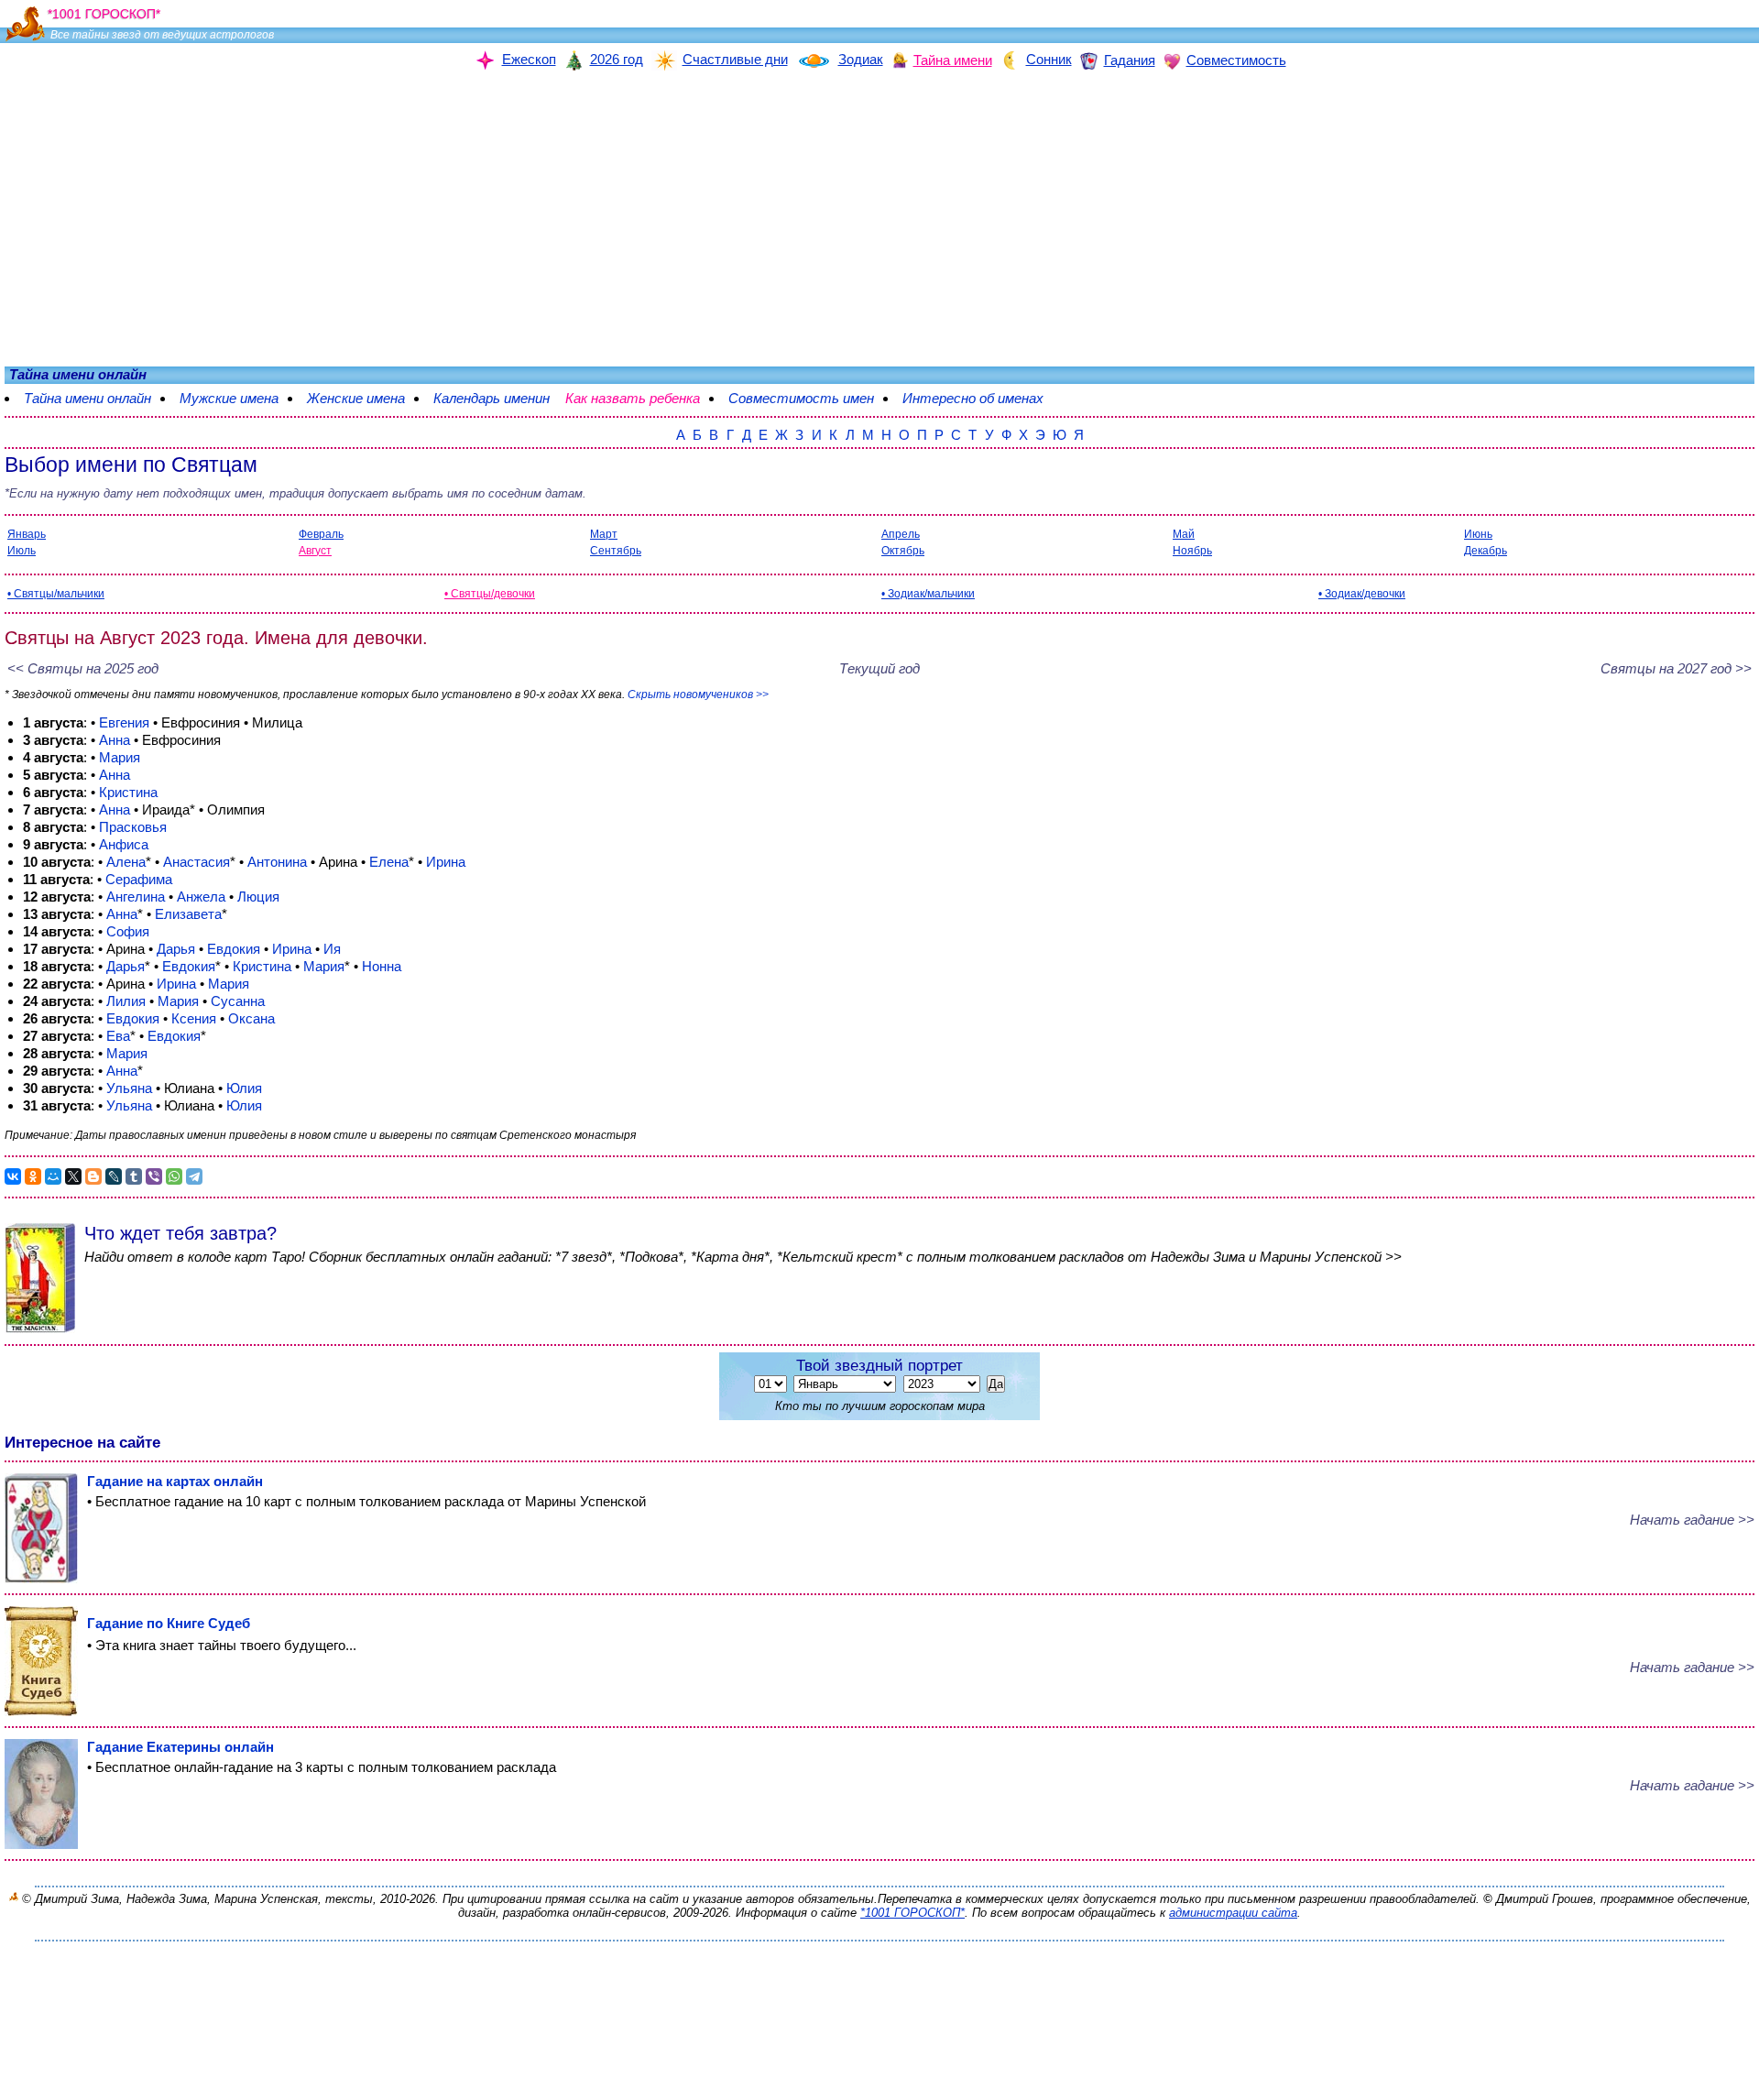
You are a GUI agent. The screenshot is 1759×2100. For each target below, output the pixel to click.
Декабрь (1486, 551)
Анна (115, 740)
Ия (332, 949)
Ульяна (129, 1088)
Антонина (277, 862)
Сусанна (238, 1001)
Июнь (1478, 534)
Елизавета (188, 914)
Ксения (194, 1018)
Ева (118, 1036)
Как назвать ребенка (642, 398)
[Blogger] (93, 1176)
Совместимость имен (810, 398)
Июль (22, 551)
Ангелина (136, 897)
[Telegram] (194, 1176)
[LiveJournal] (114, 1176)
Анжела (201, 897)
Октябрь (903, 551)
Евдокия (234, 949)
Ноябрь (1192, 551)
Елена (389, 862)
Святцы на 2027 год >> (1676, 668)
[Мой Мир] (53, 1176)
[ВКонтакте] (13, 1176)
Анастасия (197, 862)
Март (604, 534)
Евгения (124, 722)
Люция (258, 897)
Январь (27, 534)
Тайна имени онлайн (87, 398)
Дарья (176, 949)
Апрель (901, 534)
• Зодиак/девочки (1362, 594)
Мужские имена (229, 398)
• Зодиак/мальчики (928, 594)
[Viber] (154, 1176)
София (128, 931)
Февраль (321, 534)
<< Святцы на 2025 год (83, 668)
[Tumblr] (134, 1176)
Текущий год (879, 668)
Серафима (139, 879)
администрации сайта (1233, 1913)
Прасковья (133, 827)
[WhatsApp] (174, 1176)
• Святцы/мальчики (56, 594)
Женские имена (356, 398)
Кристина (128, 792)
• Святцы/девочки (490, 594)
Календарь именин (492, 398)
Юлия (244, 1088)
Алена (126, 862)
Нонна (382, 966)
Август (315, 551)
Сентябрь (616, 551)
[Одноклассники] (33, 1176)
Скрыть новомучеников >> (698, 695)
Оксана (251, 1018)
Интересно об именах (982, 398)
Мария (120, 757)
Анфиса (124, 844)
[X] (73, 1176)
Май (1184, 534)
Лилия (126, 1001)
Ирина (446, 862)
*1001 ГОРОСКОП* (912, 1913)
